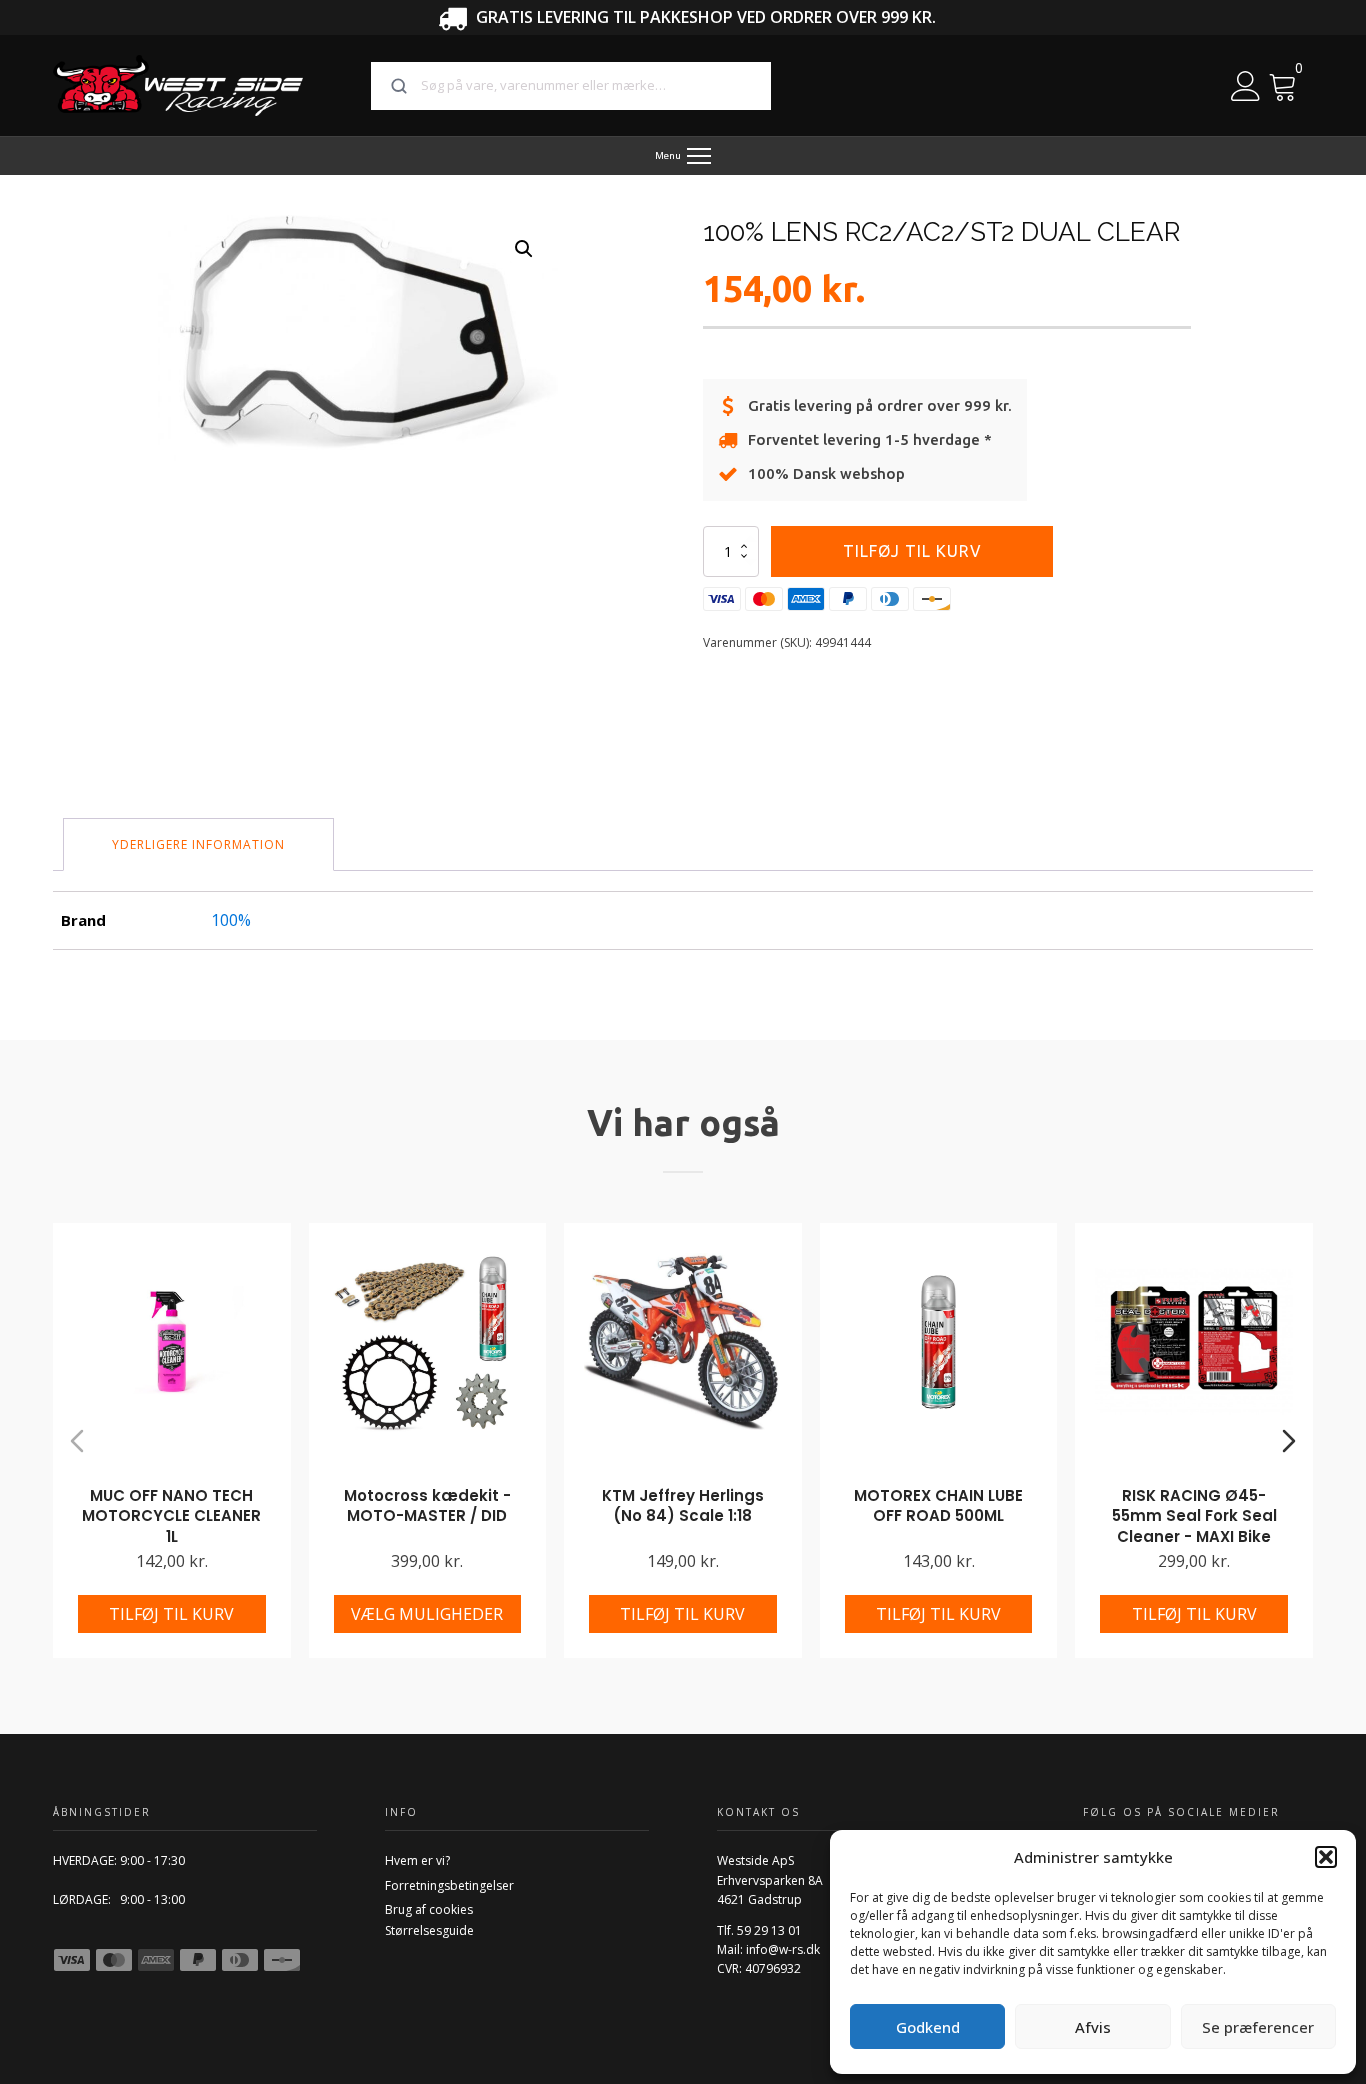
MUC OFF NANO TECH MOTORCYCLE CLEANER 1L (171, 1516)
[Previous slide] (77, 1441)
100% (231, 920)
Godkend (928, 2027)
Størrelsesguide (429, 1930)
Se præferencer (1258, 2027)
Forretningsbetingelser (449, 1885)
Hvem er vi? (417, 1860)
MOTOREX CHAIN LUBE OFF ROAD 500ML (938, 1506)
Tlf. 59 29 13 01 (759, 1930)
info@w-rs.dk (783, 1949)
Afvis (1093, 2027)
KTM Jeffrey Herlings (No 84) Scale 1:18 (683, 1506)
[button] (1326, 1857)
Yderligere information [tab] (198, 844)
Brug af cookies (429, 1909)
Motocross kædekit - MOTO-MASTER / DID (427, 1506)
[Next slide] (1289, 1441)
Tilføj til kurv (912, 551)
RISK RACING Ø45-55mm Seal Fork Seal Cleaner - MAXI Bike (1194, 1516)
